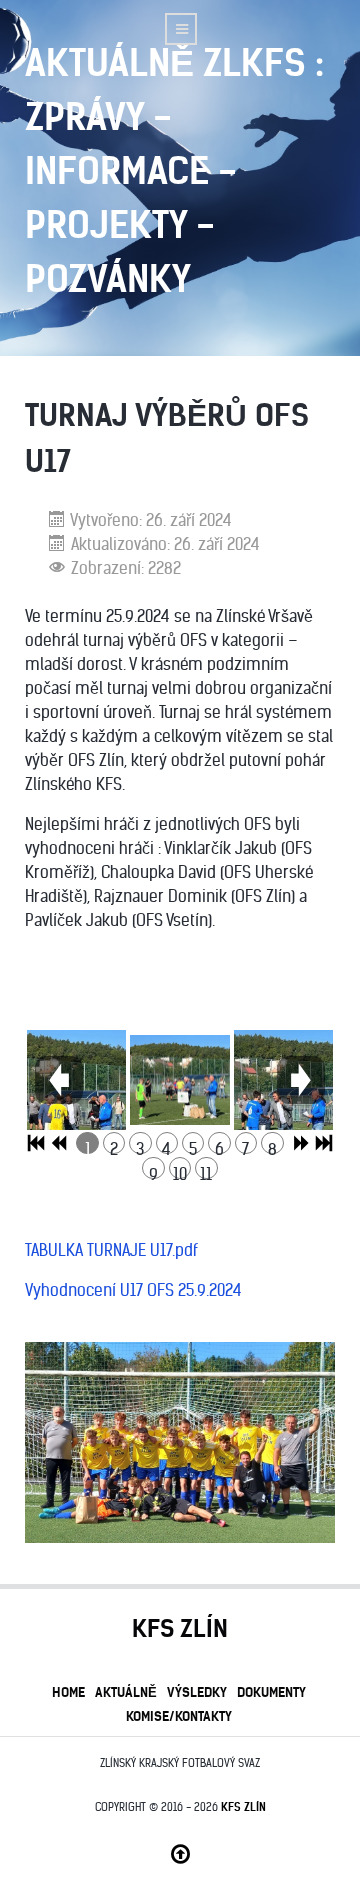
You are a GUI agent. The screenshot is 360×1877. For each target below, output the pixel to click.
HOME (68, 1692)
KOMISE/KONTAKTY (179, 1716)
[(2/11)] (179, 1080)
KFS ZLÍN (243, 1807)
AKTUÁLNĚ (126, 1692)
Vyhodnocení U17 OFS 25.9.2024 (133, 1290)
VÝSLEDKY (197, 1692)
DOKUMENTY (271, 1692)
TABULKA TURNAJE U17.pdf (111, 1250)
